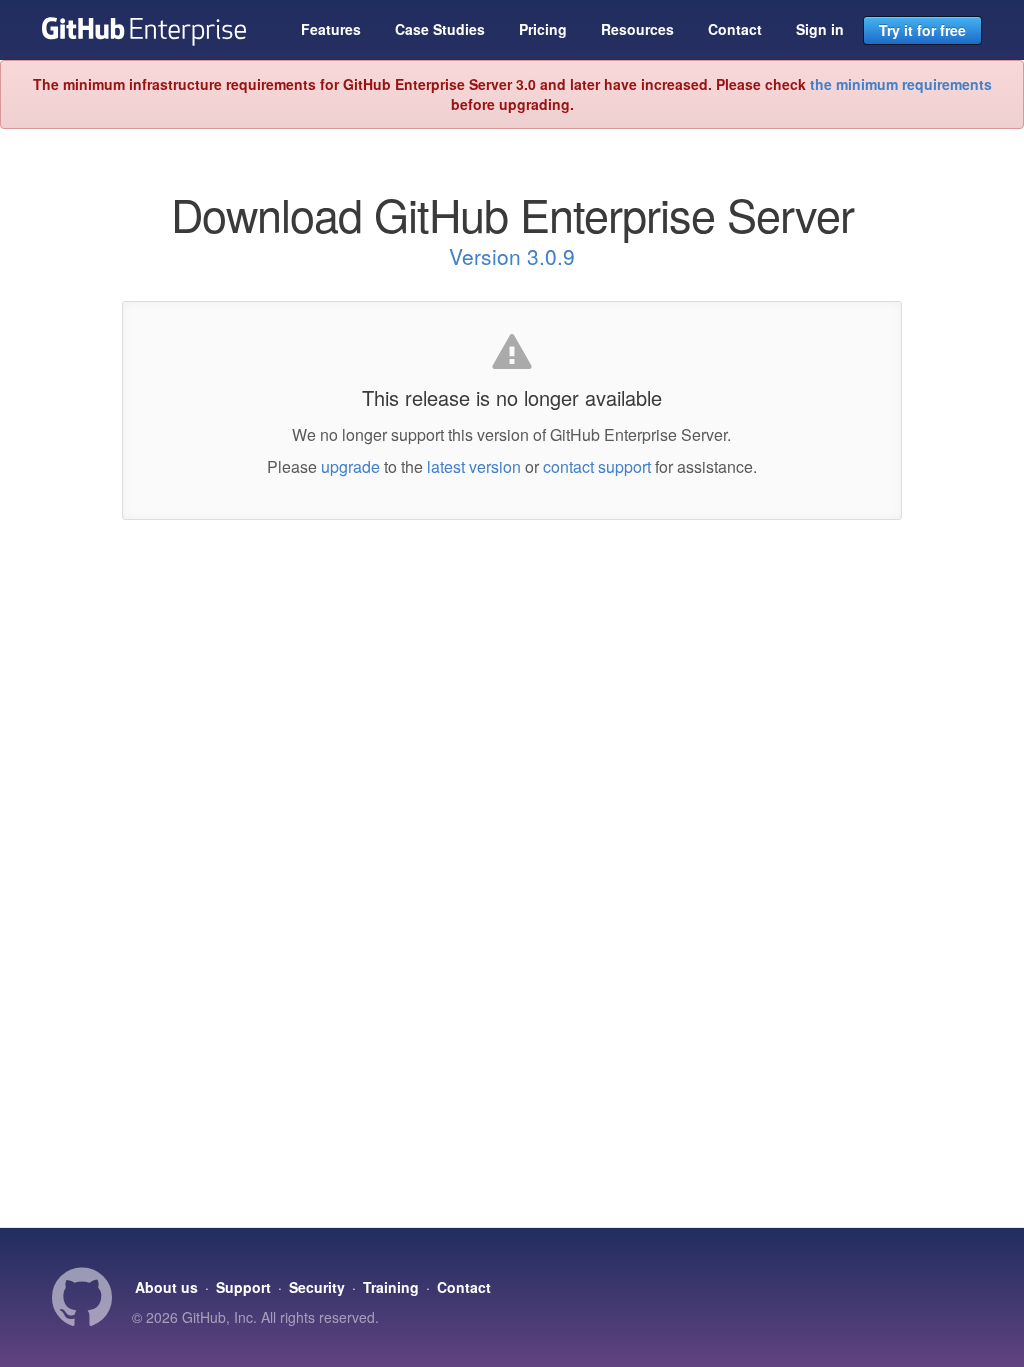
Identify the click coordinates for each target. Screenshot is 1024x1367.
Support (243, 1287)
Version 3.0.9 (512, 256)
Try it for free (922, 30)
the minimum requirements (901, 84)
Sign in (820, 29)
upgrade (350, 466)
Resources (637, 29)
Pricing (543, 29)
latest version (474, 466)
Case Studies (440, 29)
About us (166, 1287)
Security (317, 1287)
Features (331, 29)
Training (391, 1287)
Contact (735, 29)
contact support (597, 466)
